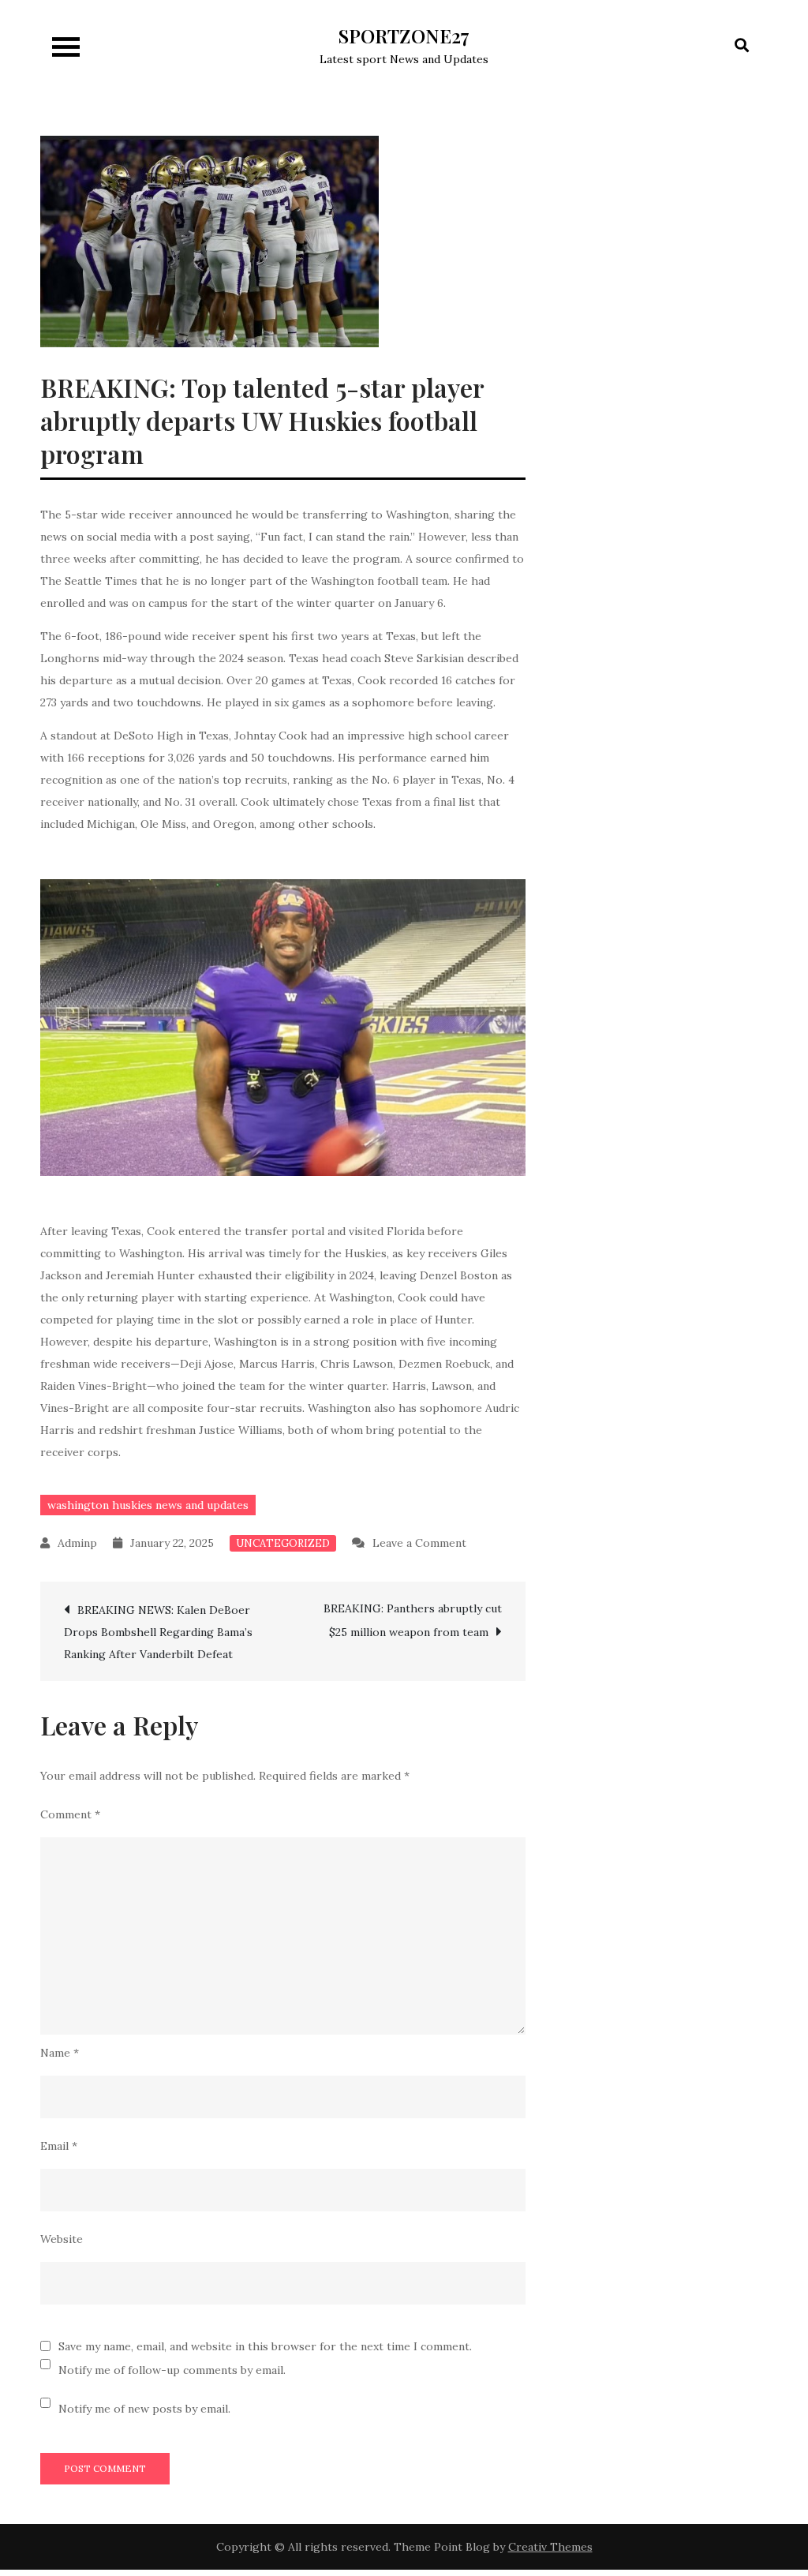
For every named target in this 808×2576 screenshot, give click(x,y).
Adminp (77, 1543)
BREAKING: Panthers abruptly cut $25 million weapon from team (413, 1620)
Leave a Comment (419, 1543)
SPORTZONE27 (404, 36)
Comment (70, 1814)
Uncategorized (283, 1543)
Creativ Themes (550, 2547)
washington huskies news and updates (148, 1505)
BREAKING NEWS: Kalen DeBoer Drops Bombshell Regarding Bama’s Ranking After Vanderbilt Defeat (158, 1632)
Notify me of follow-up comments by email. (172, 2370)
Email (59, 2146)
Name (60, 2053)
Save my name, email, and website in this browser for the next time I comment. (265, 2346)
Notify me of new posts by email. (144, 2409)
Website (62, 2239)
